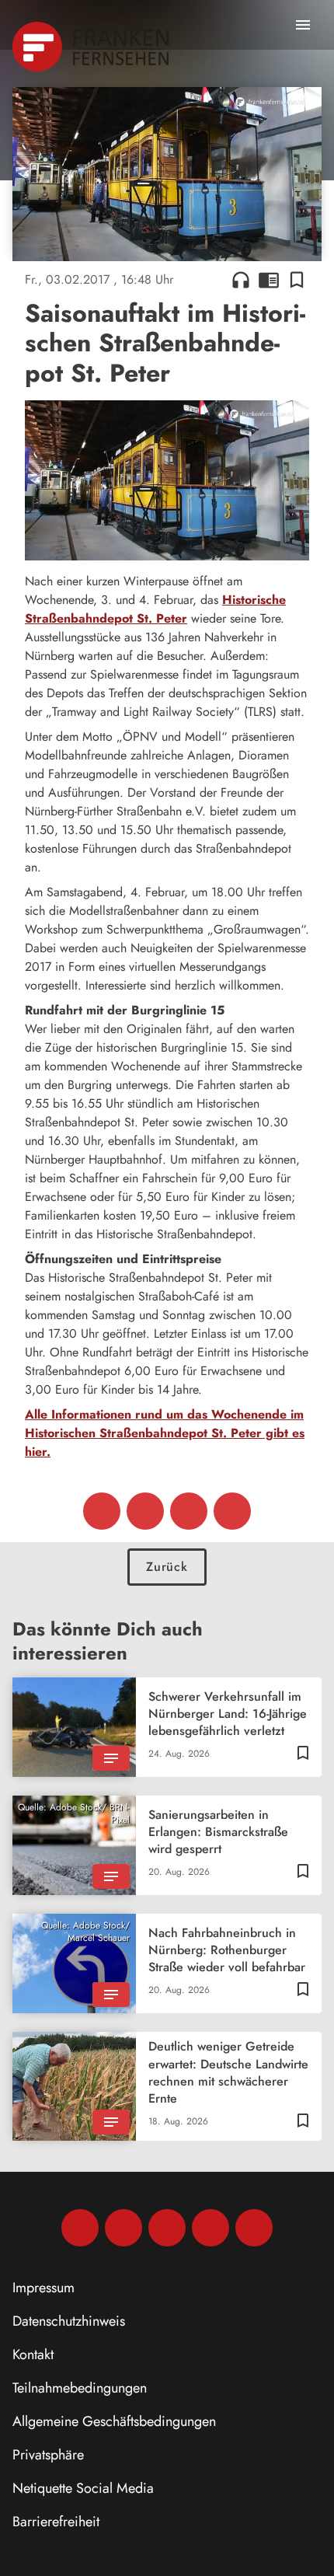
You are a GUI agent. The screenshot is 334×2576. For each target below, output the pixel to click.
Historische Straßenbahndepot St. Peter (155, 609)
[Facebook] (80, 2228)
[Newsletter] (254, 2228)
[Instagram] (124, 2228)
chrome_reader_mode (269, 280)
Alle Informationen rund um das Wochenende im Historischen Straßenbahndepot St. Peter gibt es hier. (165, 1433)
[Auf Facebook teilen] (102, 1511)
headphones (241, 280)
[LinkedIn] (210, 2228)
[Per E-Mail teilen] (232, 1511)
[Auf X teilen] (145, 1511)
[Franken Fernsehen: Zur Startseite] (92, 47)
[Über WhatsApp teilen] (189, 1511)
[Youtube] (167, 2228)
